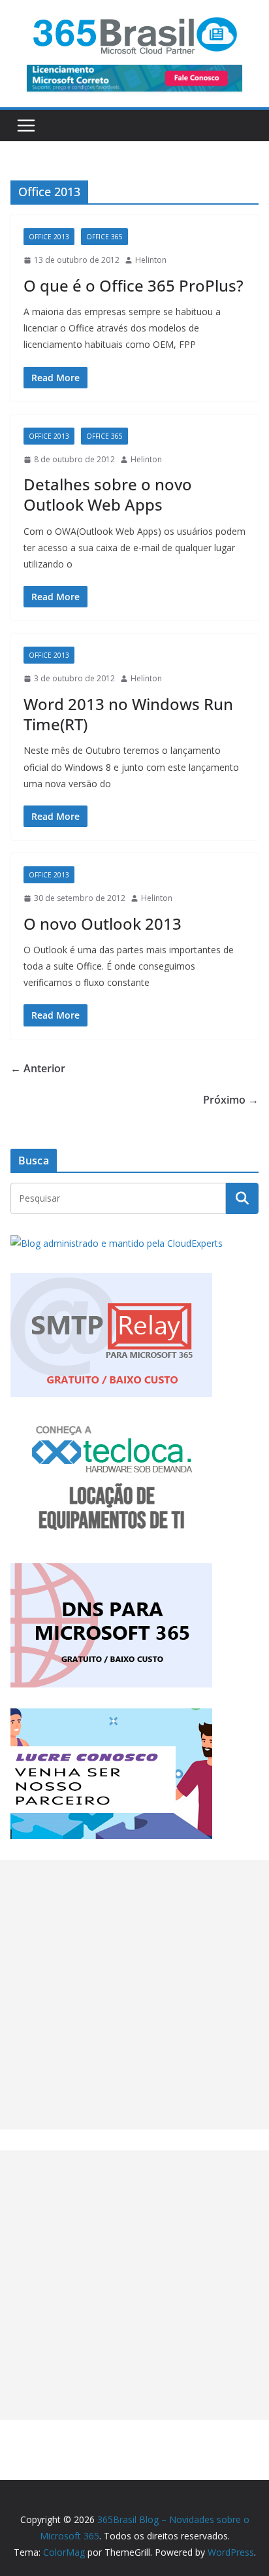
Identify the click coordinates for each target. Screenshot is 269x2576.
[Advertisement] (134, 1995)
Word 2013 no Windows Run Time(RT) (128, 714)
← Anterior (38, 1068)
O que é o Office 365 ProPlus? (134, 285)
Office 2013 (49, 237)
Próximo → (231, 1100)
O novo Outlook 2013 (103, 924)
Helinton (151, 260)
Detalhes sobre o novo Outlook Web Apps (108, 494)
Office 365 (104, 237)
